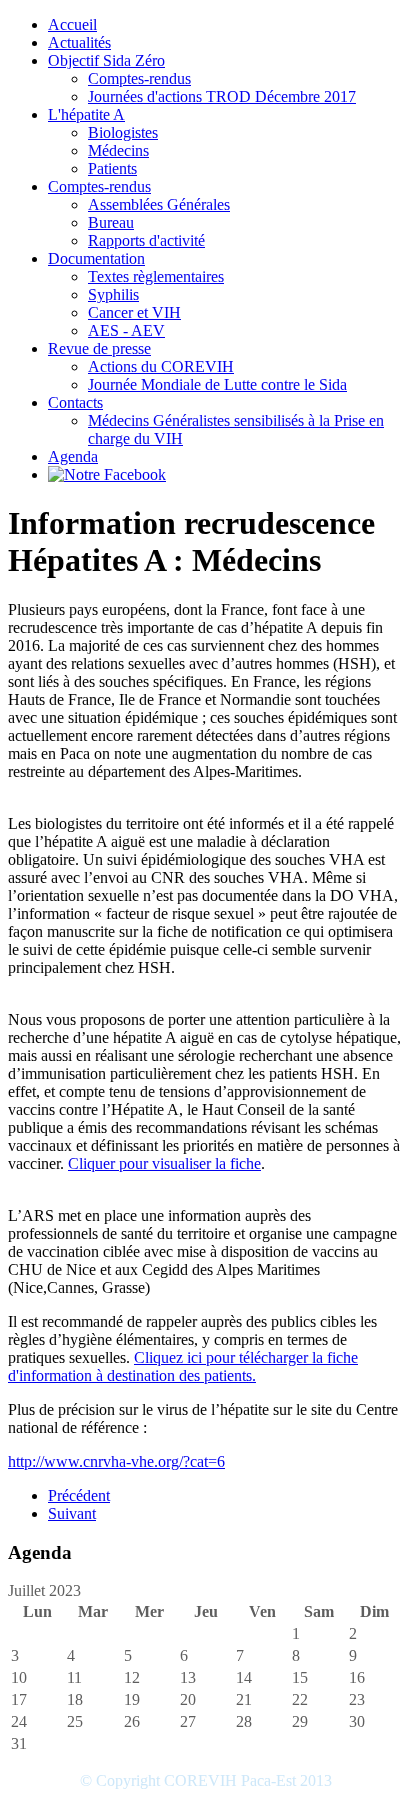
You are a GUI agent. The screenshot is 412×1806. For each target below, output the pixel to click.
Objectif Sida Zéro (106, 60)
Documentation (96, 258)
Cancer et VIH (134, 312)
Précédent (79, 1495)
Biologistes (123, 132)
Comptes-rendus (139, 78)
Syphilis (113, 294)
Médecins (118, 150)
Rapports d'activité (146, 240)
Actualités (79, 42)
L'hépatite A (86, 114)
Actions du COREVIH (161, 366)
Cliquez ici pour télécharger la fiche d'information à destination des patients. (183, 1366)
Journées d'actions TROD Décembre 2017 (222, 96)
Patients (112, 168)
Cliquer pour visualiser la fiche (164, 1163)
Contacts (75, 402)
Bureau (111, 222)
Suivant (72, 1513)
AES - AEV (126, 330)
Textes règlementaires (156, 276)
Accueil (72, 24)
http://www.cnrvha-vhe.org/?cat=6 (116, 1461)
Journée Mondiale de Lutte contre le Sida (217, 384)
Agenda (73, 456)
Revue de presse (99, 348)
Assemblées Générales (159, 204)
